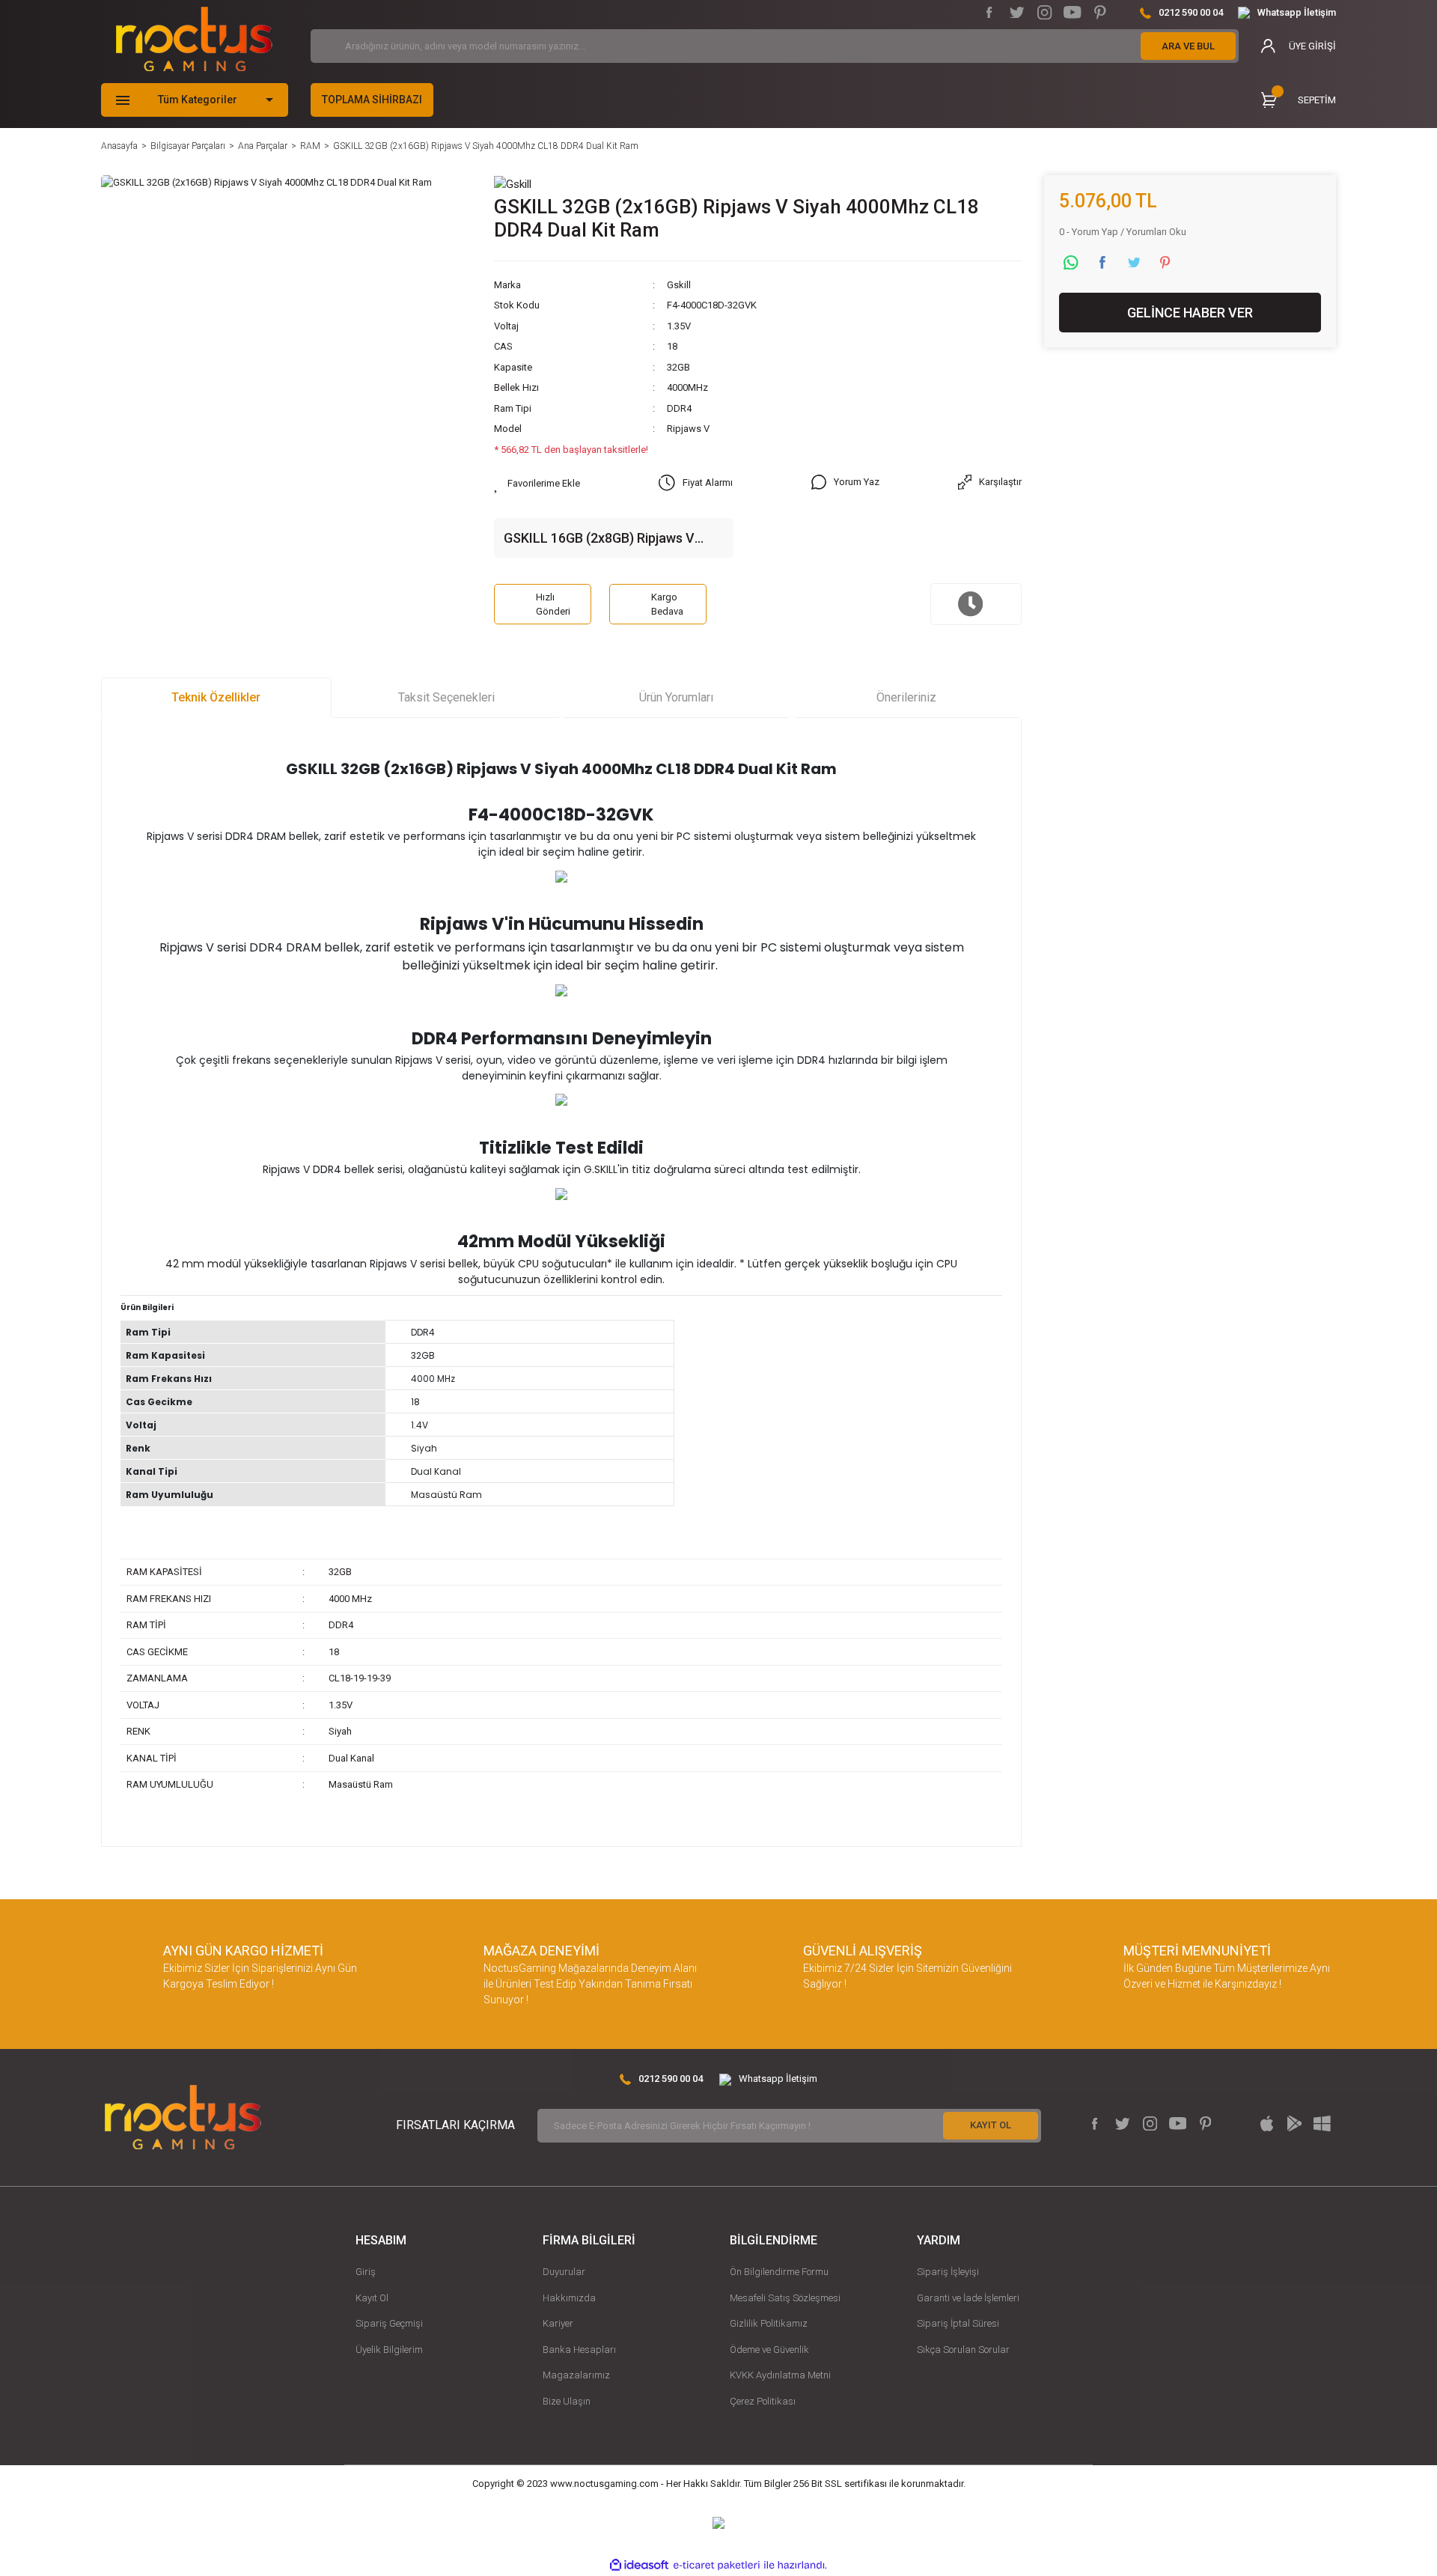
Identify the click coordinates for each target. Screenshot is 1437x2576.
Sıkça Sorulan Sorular (963, 2350)
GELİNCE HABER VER (1190, 313)
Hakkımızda (569, 2298)
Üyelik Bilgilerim (389, 2350)
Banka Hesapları (579, 2350)
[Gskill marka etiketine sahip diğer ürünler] (513, 183)
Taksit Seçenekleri (446, 697)
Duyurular (564, 2272)
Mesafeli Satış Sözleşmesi (785, 2298)
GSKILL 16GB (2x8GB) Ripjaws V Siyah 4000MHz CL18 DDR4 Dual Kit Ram (610, 539)
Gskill (679, 285)
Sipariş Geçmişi (389, 2323)
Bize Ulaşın (567, 2401)
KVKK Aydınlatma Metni (780, 2375)
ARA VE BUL (1188, 46)
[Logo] (194, 39)
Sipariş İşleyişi (948, 2272)
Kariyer (558, 2323)
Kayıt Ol (372, 2298)
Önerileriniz (906, 697)
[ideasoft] (639, 2566)
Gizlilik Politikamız (769, 2323)
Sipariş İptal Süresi (958, 2323)
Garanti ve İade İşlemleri (968, 2298)
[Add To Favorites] (537, 484)
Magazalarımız (576, 2375)
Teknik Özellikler (216, 697)
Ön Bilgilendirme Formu (779, 2272)
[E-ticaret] (717, 2566)
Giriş (366, 2272)
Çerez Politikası (763, 2401)
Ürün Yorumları (676, 697)
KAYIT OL (991, 2125)
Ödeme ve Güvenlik (769, 2350)
